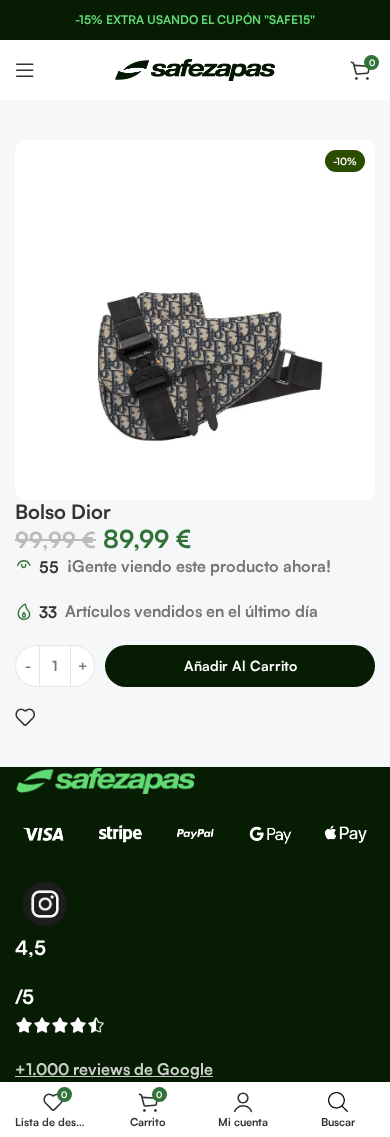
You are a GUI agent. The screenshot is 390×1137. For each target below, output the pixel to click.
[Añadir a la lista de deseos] (25, 717)
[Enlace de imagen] (105, 779)
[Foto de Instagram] (45, 904)
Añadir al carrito (240, 665)
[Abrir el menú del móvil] (25, 70)
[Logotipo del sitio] (195, 68)
